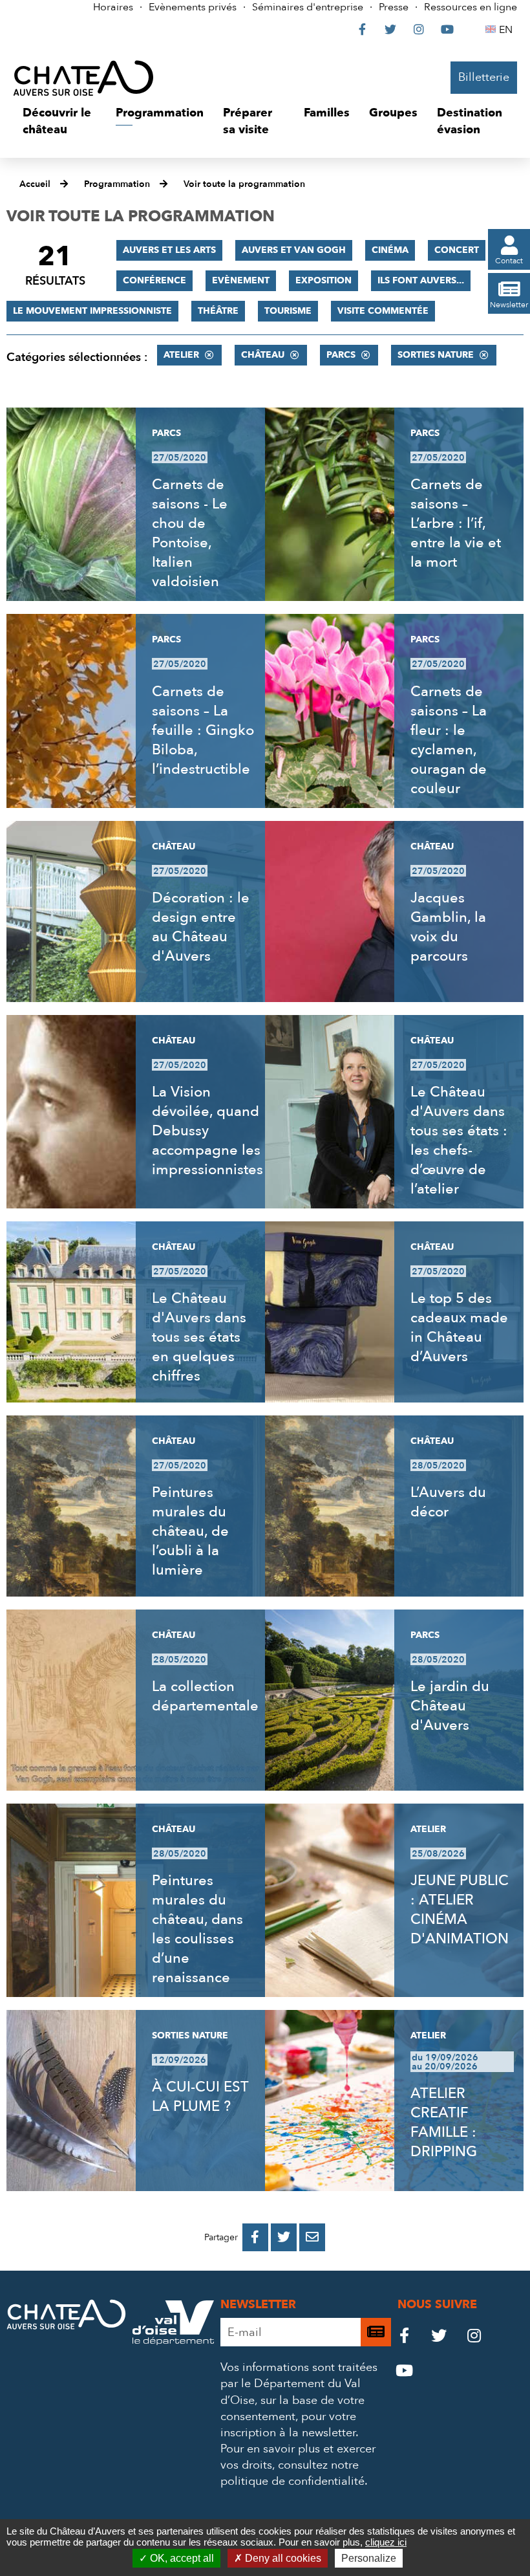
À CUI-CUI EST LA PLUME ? (200, 2097)
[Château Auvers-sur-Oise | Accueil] (83, 78)
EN (508, 30)
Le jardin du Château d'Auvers (450, 1706)
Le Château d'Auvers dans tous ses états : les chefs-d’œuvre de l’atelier (459, 1141)
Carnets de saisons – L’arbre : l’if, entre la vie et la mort (456, 523)
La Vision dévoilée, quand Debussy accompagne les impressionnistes (207, 1131)
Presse (394, 7)
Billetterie (484, 77)
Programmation (117, 184)
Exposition (323, 280)
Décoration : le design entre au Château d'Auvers (201, 927)
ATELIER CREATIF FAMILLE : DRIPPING (444, 2123)
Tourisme (288, 311)
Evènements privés (193, 7)
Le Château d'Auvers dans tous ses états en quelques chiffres (199, 1337)
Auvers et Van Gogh (294, 250)
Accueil (35, 184)
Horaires (113, 7)
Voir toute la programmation (244, 184)
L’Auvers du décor (448, 1502)
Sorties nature (436, 355)
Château (263, 355)
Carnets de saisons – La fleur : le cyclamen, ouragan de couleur (449, 740)
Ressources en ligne (471, 7)
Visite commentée (383, 311)
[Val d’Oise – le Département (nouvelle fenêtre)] (173, 2341)
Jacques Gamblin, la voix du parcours (448, 927)
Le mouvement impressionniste (92, 311)
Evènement (241, 280)
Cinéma (390, 250)
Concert (457, 250)
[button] (59, 121)
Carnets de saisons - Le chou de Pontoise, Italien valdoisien (190, 533)
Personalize (369, 2558)
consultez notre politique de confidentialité (292, 2473)
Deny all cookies (282, 2558)
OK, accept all (181, 2558)
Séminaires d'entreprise (308, 7)
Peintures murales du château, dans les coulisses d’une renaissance (197, 1929)
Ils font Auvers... (421, 280)
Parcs (341, 355)
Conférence (154, 280)
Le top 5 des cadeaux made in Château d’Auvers (459, 1327)
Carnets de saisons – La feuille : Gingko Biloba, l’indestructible (203, 730)
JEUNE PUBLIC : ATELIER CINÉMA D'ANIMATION (460, 1910)
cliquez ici (386, 2542)
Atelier (181, 355)
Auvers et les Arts (169, 250)
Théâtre (218, 311)
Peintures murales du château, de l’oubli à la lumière (190, 1531)
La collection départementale (205, 1696)
